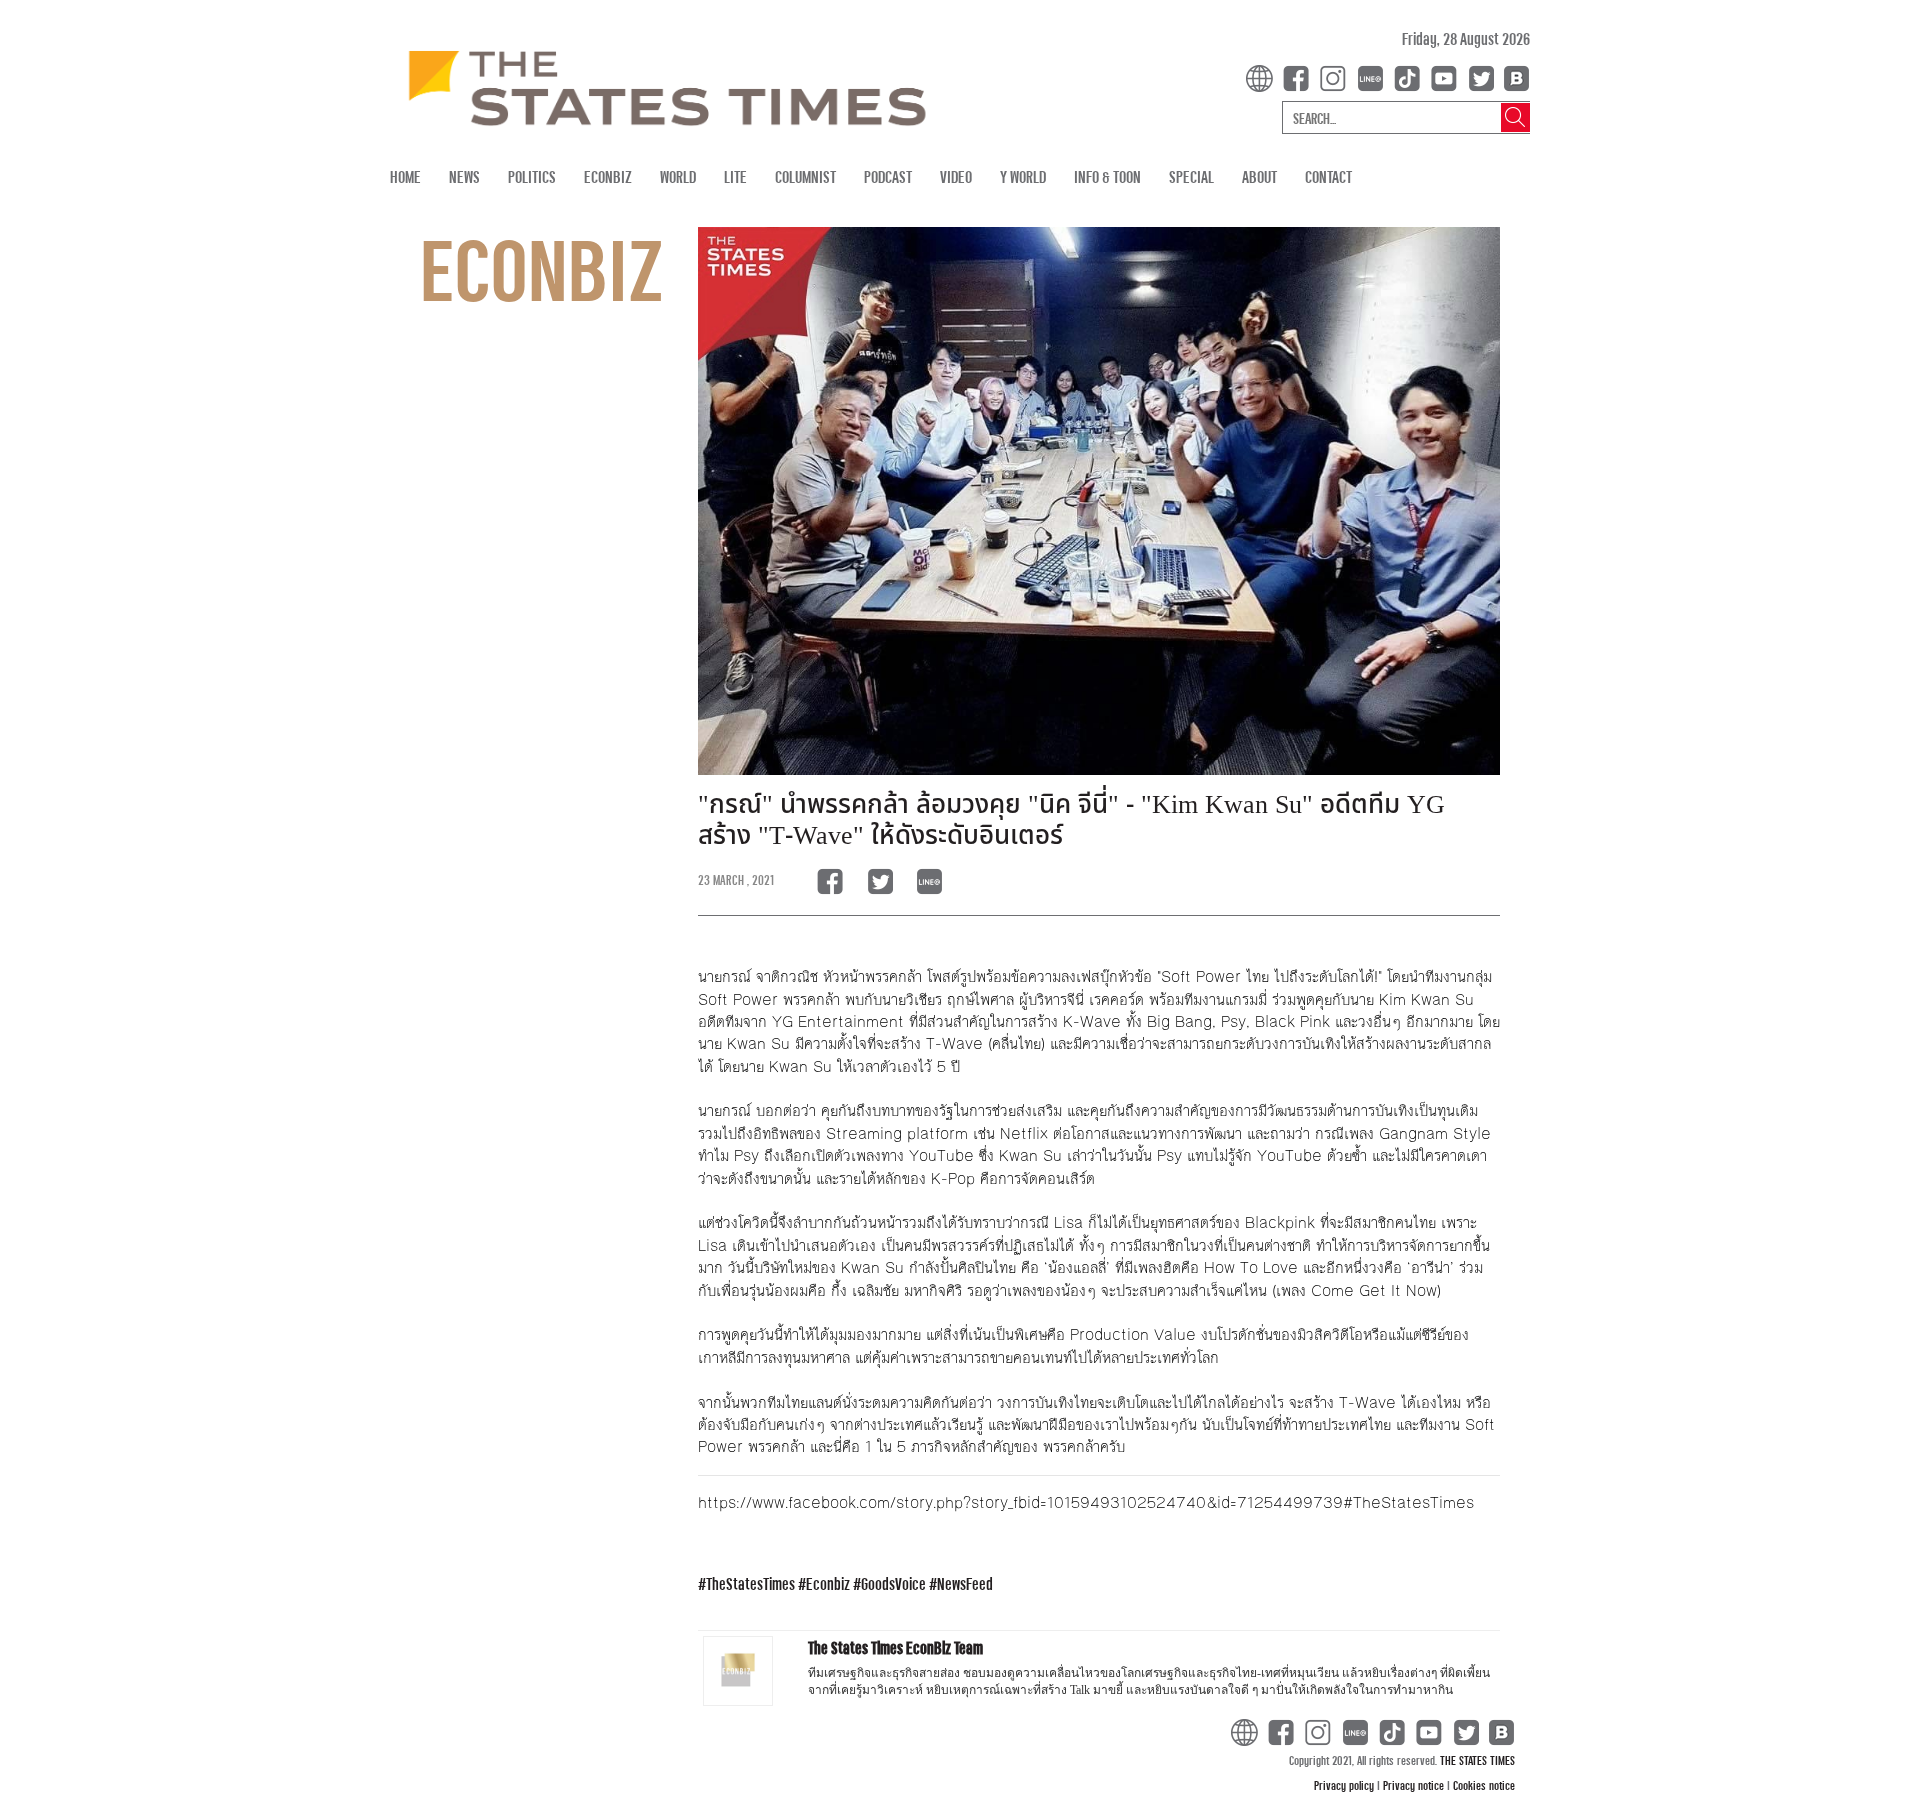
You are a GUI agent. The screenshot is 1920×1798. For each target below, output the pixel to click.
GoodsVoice (893, 1583)
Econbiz (828, 1583)
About (1259, 176)
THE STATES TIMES (1477, 1760)
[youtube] (1448, 76)
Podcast (888, 176)
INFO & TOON (1107, 176)
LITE (735, 176)
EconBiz (608, 176)
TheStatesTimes (750, 1583)
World (678, 176)
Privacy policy (1345, 1785)
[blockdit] (1513, 76)
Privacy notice (1415, 1785)
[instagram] (1337, 76)
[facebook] (1300, 76)
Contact (1328, 176)
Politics (532, 176)
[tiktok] (1411, 76)
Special (1191, 176)
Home (405, 176)
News (464, 176)
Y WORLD (1023, 176)
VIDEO (956, 176)
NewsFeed (965, 1583)
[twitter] (1481, 76)
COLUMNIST (805, 176)
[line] (1374, 76)
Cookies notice (1484, 1785)
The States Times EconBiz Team (895, 1647)
